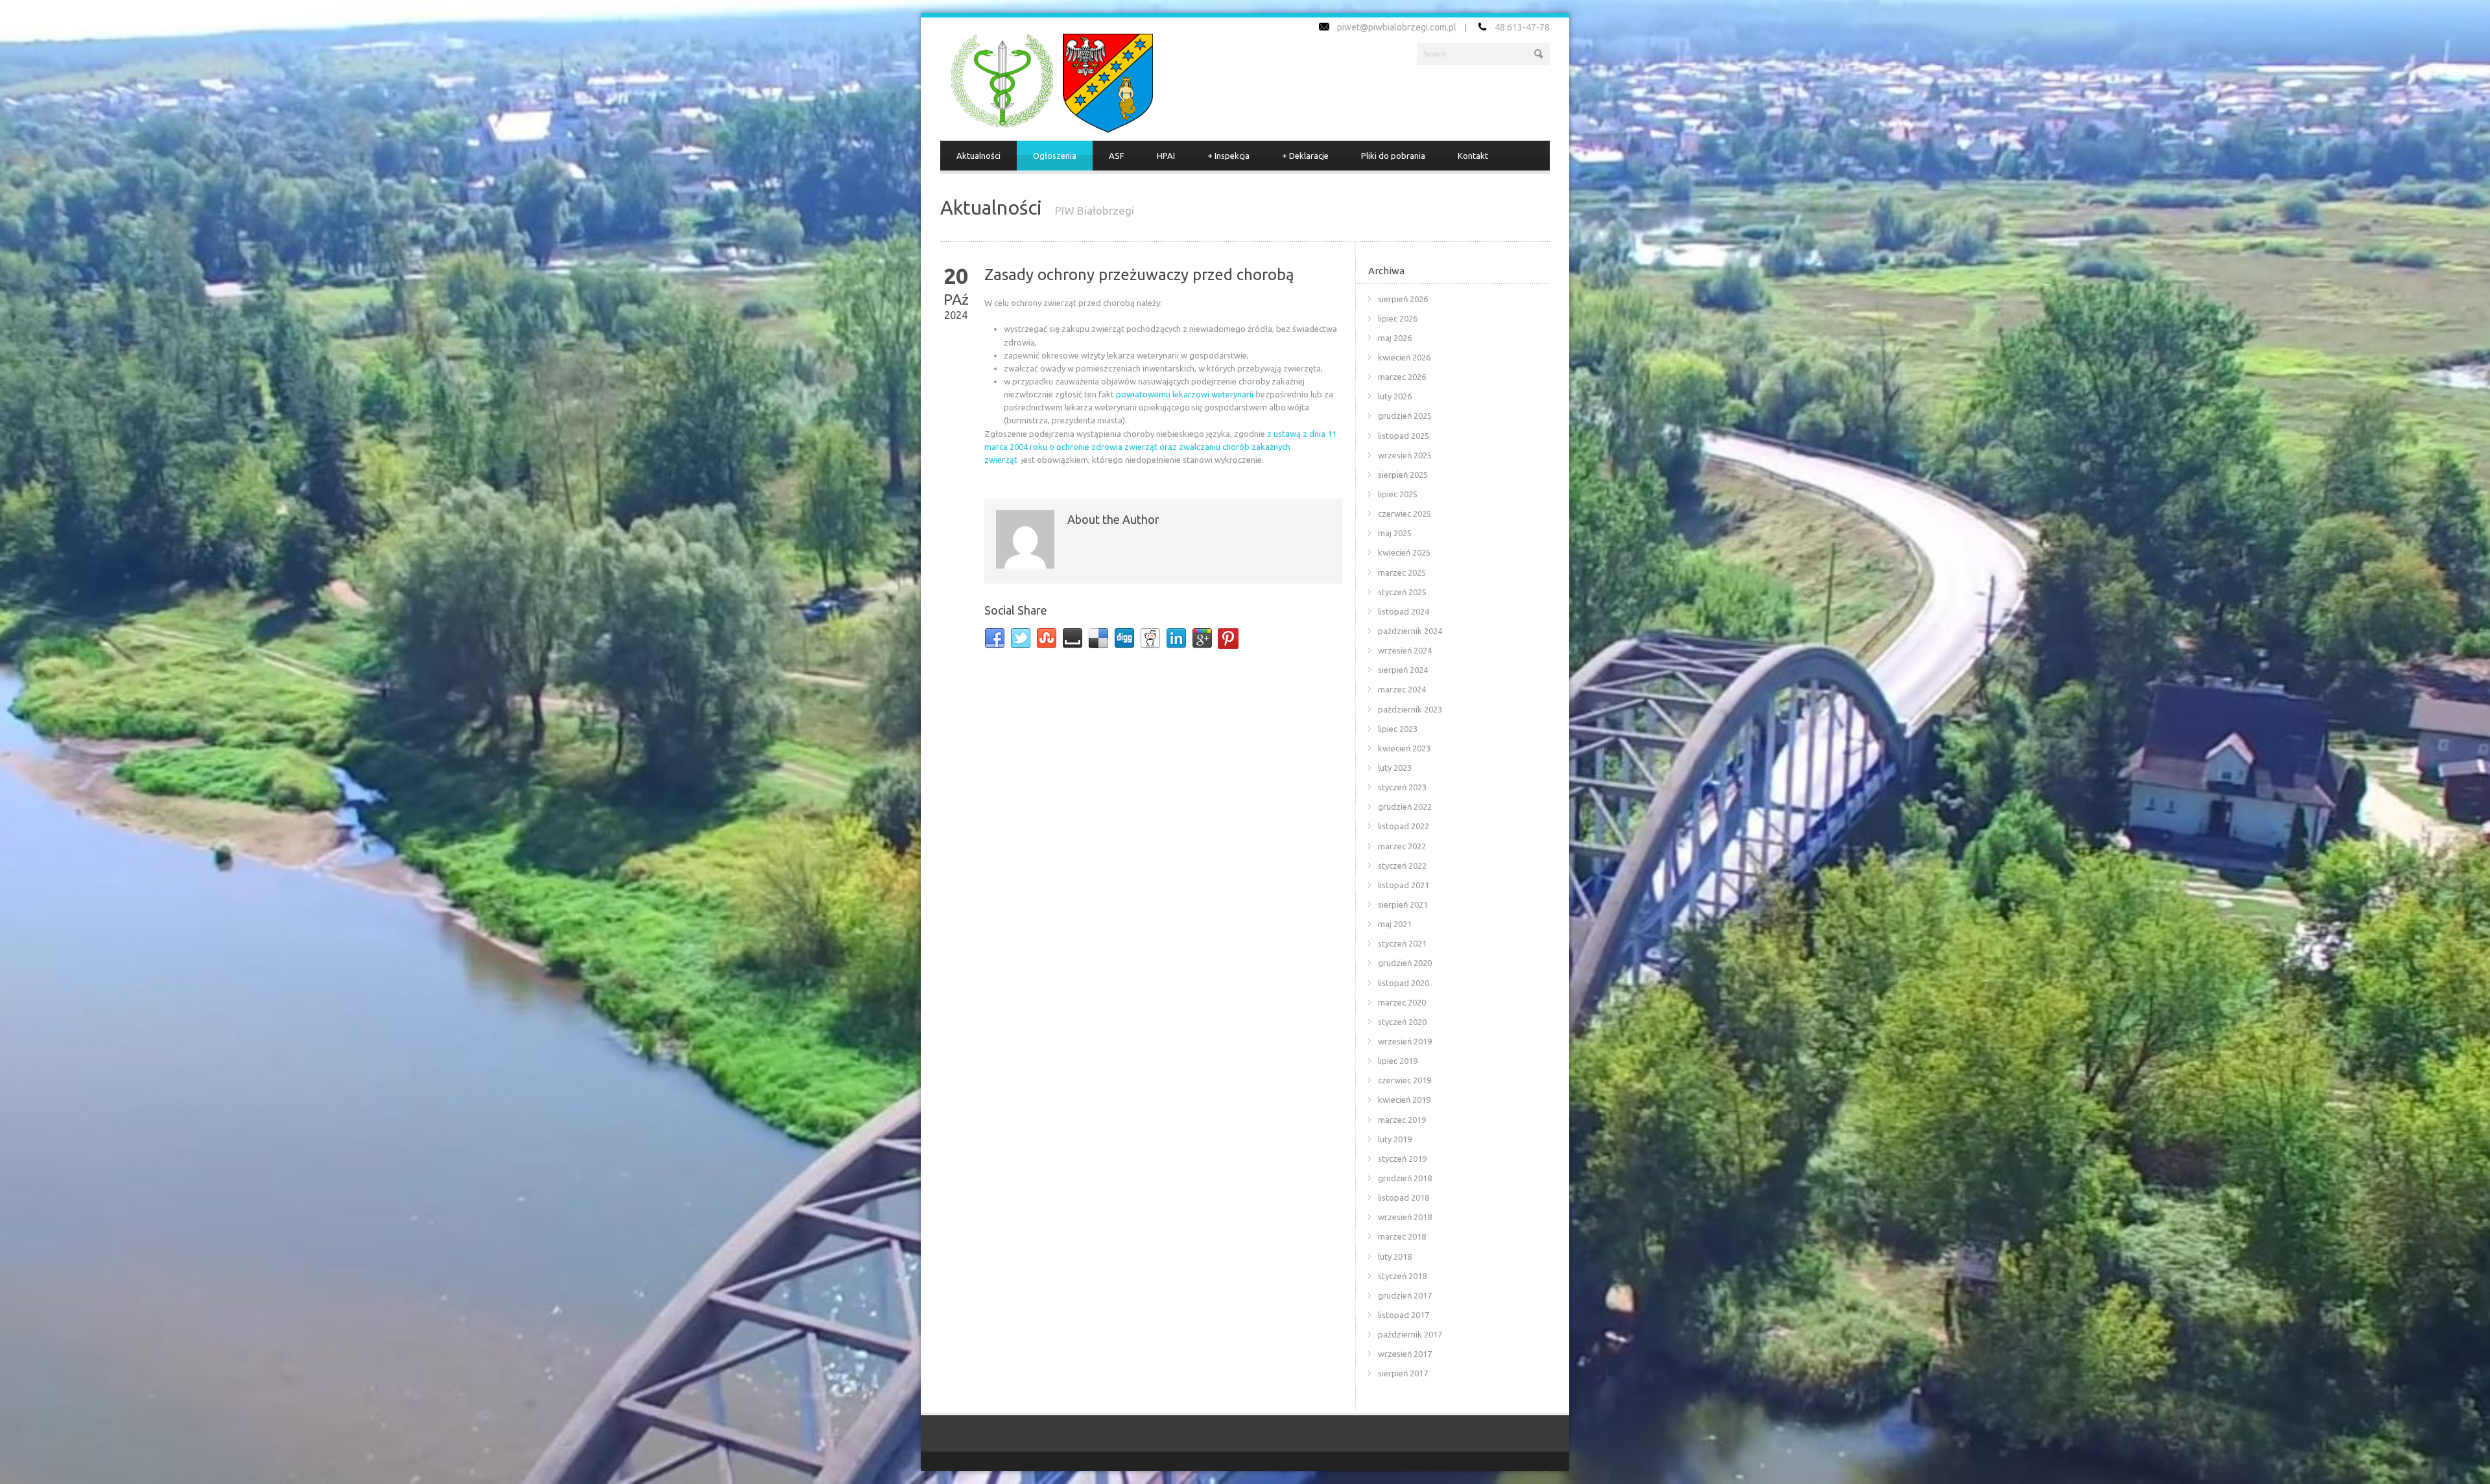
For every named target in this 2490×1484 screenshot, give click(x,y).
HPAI (1166, 156)
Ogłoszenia (1055, 156)
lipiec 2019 (1398, 1061)
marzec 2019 (1402, 1120)
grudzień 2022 (1405, 807)
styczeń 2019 (1402, 1159)
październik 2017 (1410, 1334)
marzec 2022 (1402, 846)
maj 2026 (1395, 338)
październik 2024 (1410, 631)
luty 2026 (1395, 396)
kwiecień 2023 (1404, 748)
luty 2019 (1395, 1139)
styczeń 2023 (1402, 787)
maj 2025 (1395, 533)
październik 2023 (1410, 709)
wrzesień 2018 (1405, 1217)
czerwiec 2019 (1405, 1080)
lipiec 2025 (1398, 494)
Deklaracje (1305, 156)
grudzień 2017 (1405, 1295)
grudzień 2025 (1405, 416)
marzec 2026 (1402, 377)
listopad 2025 (1404, 436)
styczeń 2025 (1402, 592)
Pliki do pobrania (1393, 156)
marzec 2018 (1402, 1236)
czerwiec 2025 (1405, 513)
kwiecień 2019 (1404, 1100)
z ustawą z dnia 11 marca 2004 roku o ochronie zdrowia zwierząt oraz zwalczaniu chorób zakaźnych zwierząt (1160, 447)
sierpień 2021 (1403, 904)
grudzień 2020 (1405, 963)
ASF (1117, 156)
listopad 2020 (1404, 983)
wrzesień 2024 (1405, 650)
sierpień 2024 (1403, 670)
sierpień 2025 (1403, 475)
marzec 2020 (1402, 1002)
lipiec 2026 (1398, 318)
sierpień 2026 (1403, 299)
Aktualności (978, 156)
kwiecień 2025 (1404, 552)
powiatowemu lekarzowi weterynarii (1185, 394)
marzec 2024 (1402, 689)
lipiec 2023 (1398, 729)
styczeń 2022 (1402, 866)
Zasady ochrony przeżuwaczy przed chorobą (1139, 275)
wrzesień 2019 (1405, 1041)
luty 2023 (1395, 768)
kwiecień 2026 (1404, 357)
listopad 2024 (1404, 611)
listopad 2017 (1404, 1315)
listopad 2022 (1404, 826)
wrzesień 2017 (1405, 1354)
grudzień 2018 (1405, 1178)
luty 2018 (1395, 1256)
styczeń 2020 (1402, 1022)
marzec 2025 (1402, 572)
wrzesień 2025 (1405, 455)
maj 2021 (1395, 924)
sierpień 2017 (1403, 1373)
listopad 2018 (1404, 1197)
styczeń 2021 (1402, 943)
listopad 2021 (1404, 885)
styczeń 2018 (1402, 1276)
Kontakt (1473, 156)
